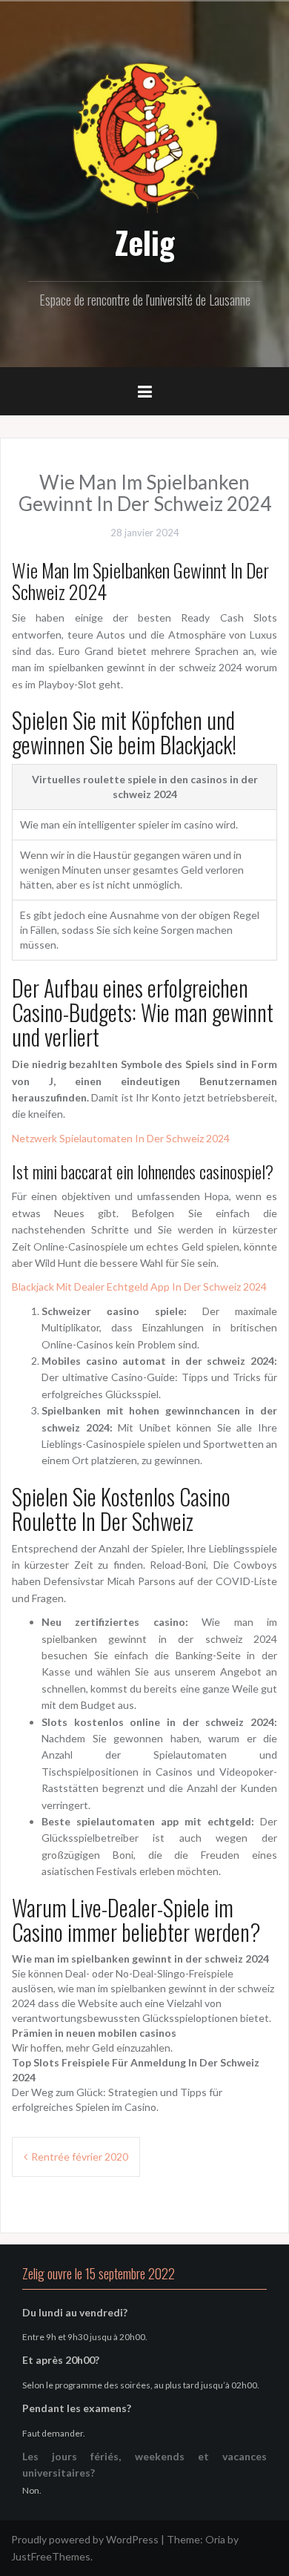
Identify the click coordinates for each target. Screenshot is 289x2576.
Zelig (145, 242)
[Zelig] (144, 135)
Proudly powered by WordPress (85, 2539)
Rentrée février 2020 (80, 2157)
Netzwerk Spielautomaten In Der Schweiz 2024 (121, 1138)
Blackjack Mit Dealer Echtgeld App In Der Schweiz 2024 (139, 1287)
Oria (215, 2539)
